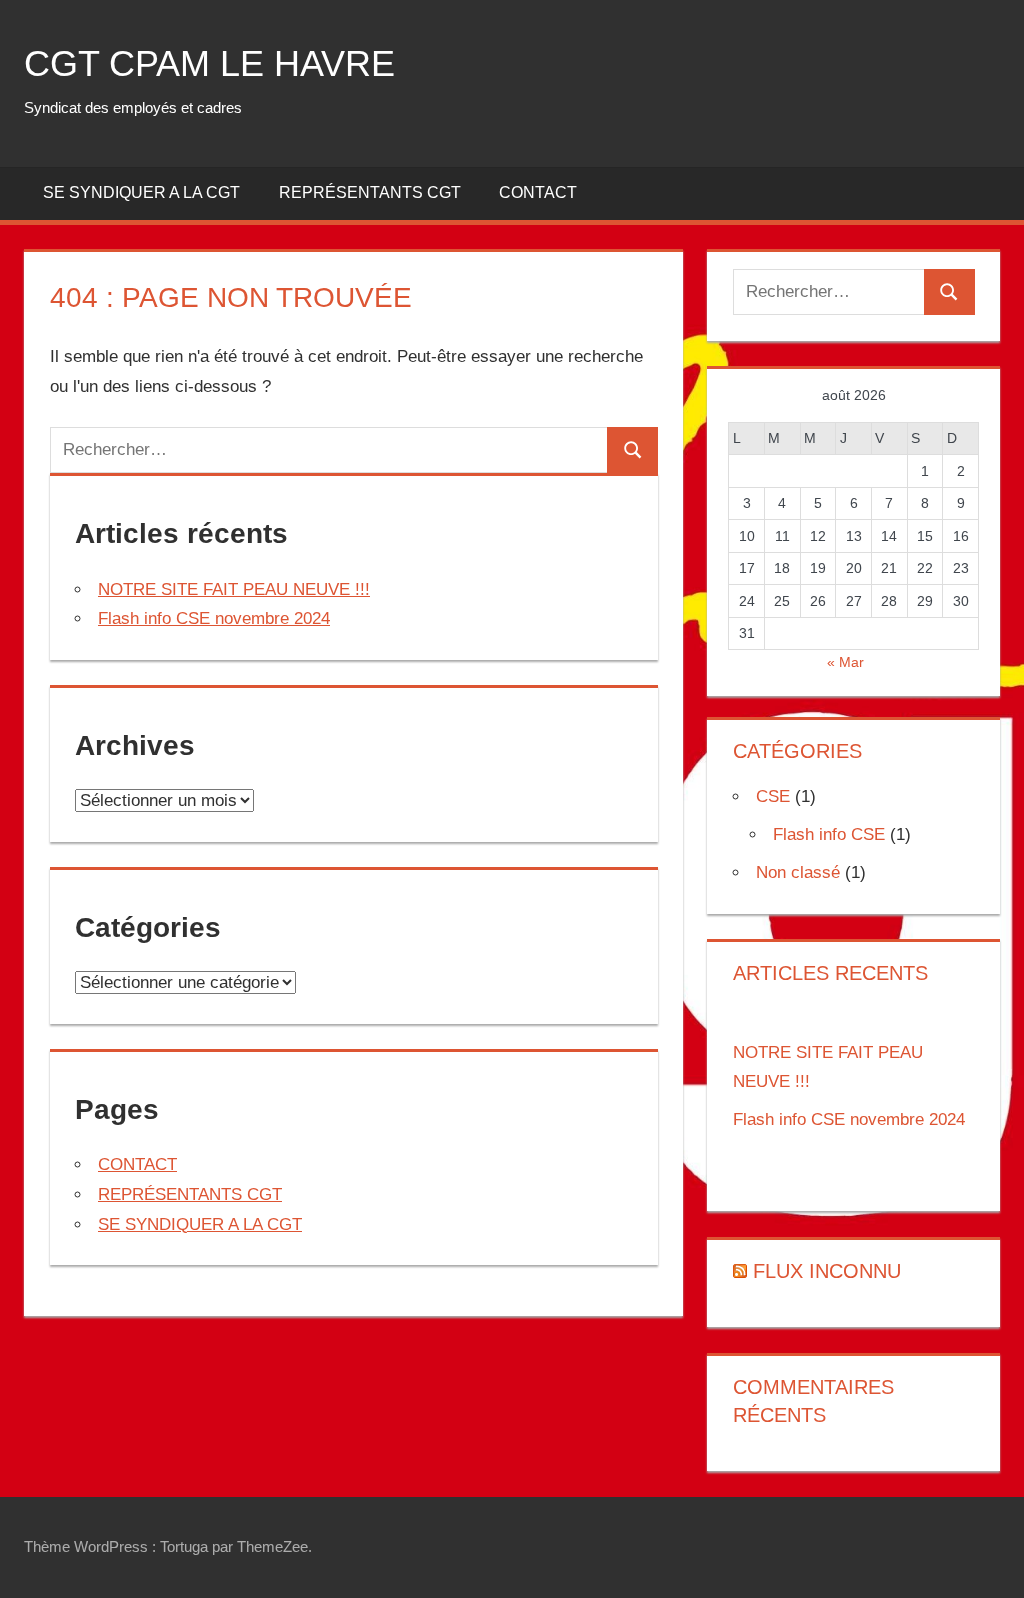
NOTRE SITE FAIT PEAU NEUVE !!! (234, 589)
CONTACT (538, 192)
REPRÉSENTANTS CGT (370, 192)
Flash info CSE (829, 834)
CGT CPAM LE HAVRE (209, 63)
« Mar (845, 662)
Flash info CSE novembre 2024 (214, 618)
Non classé (798, 872)
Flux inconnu (827, 1271)
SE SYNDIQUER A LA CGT (141, 192)
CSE (773, 796)
